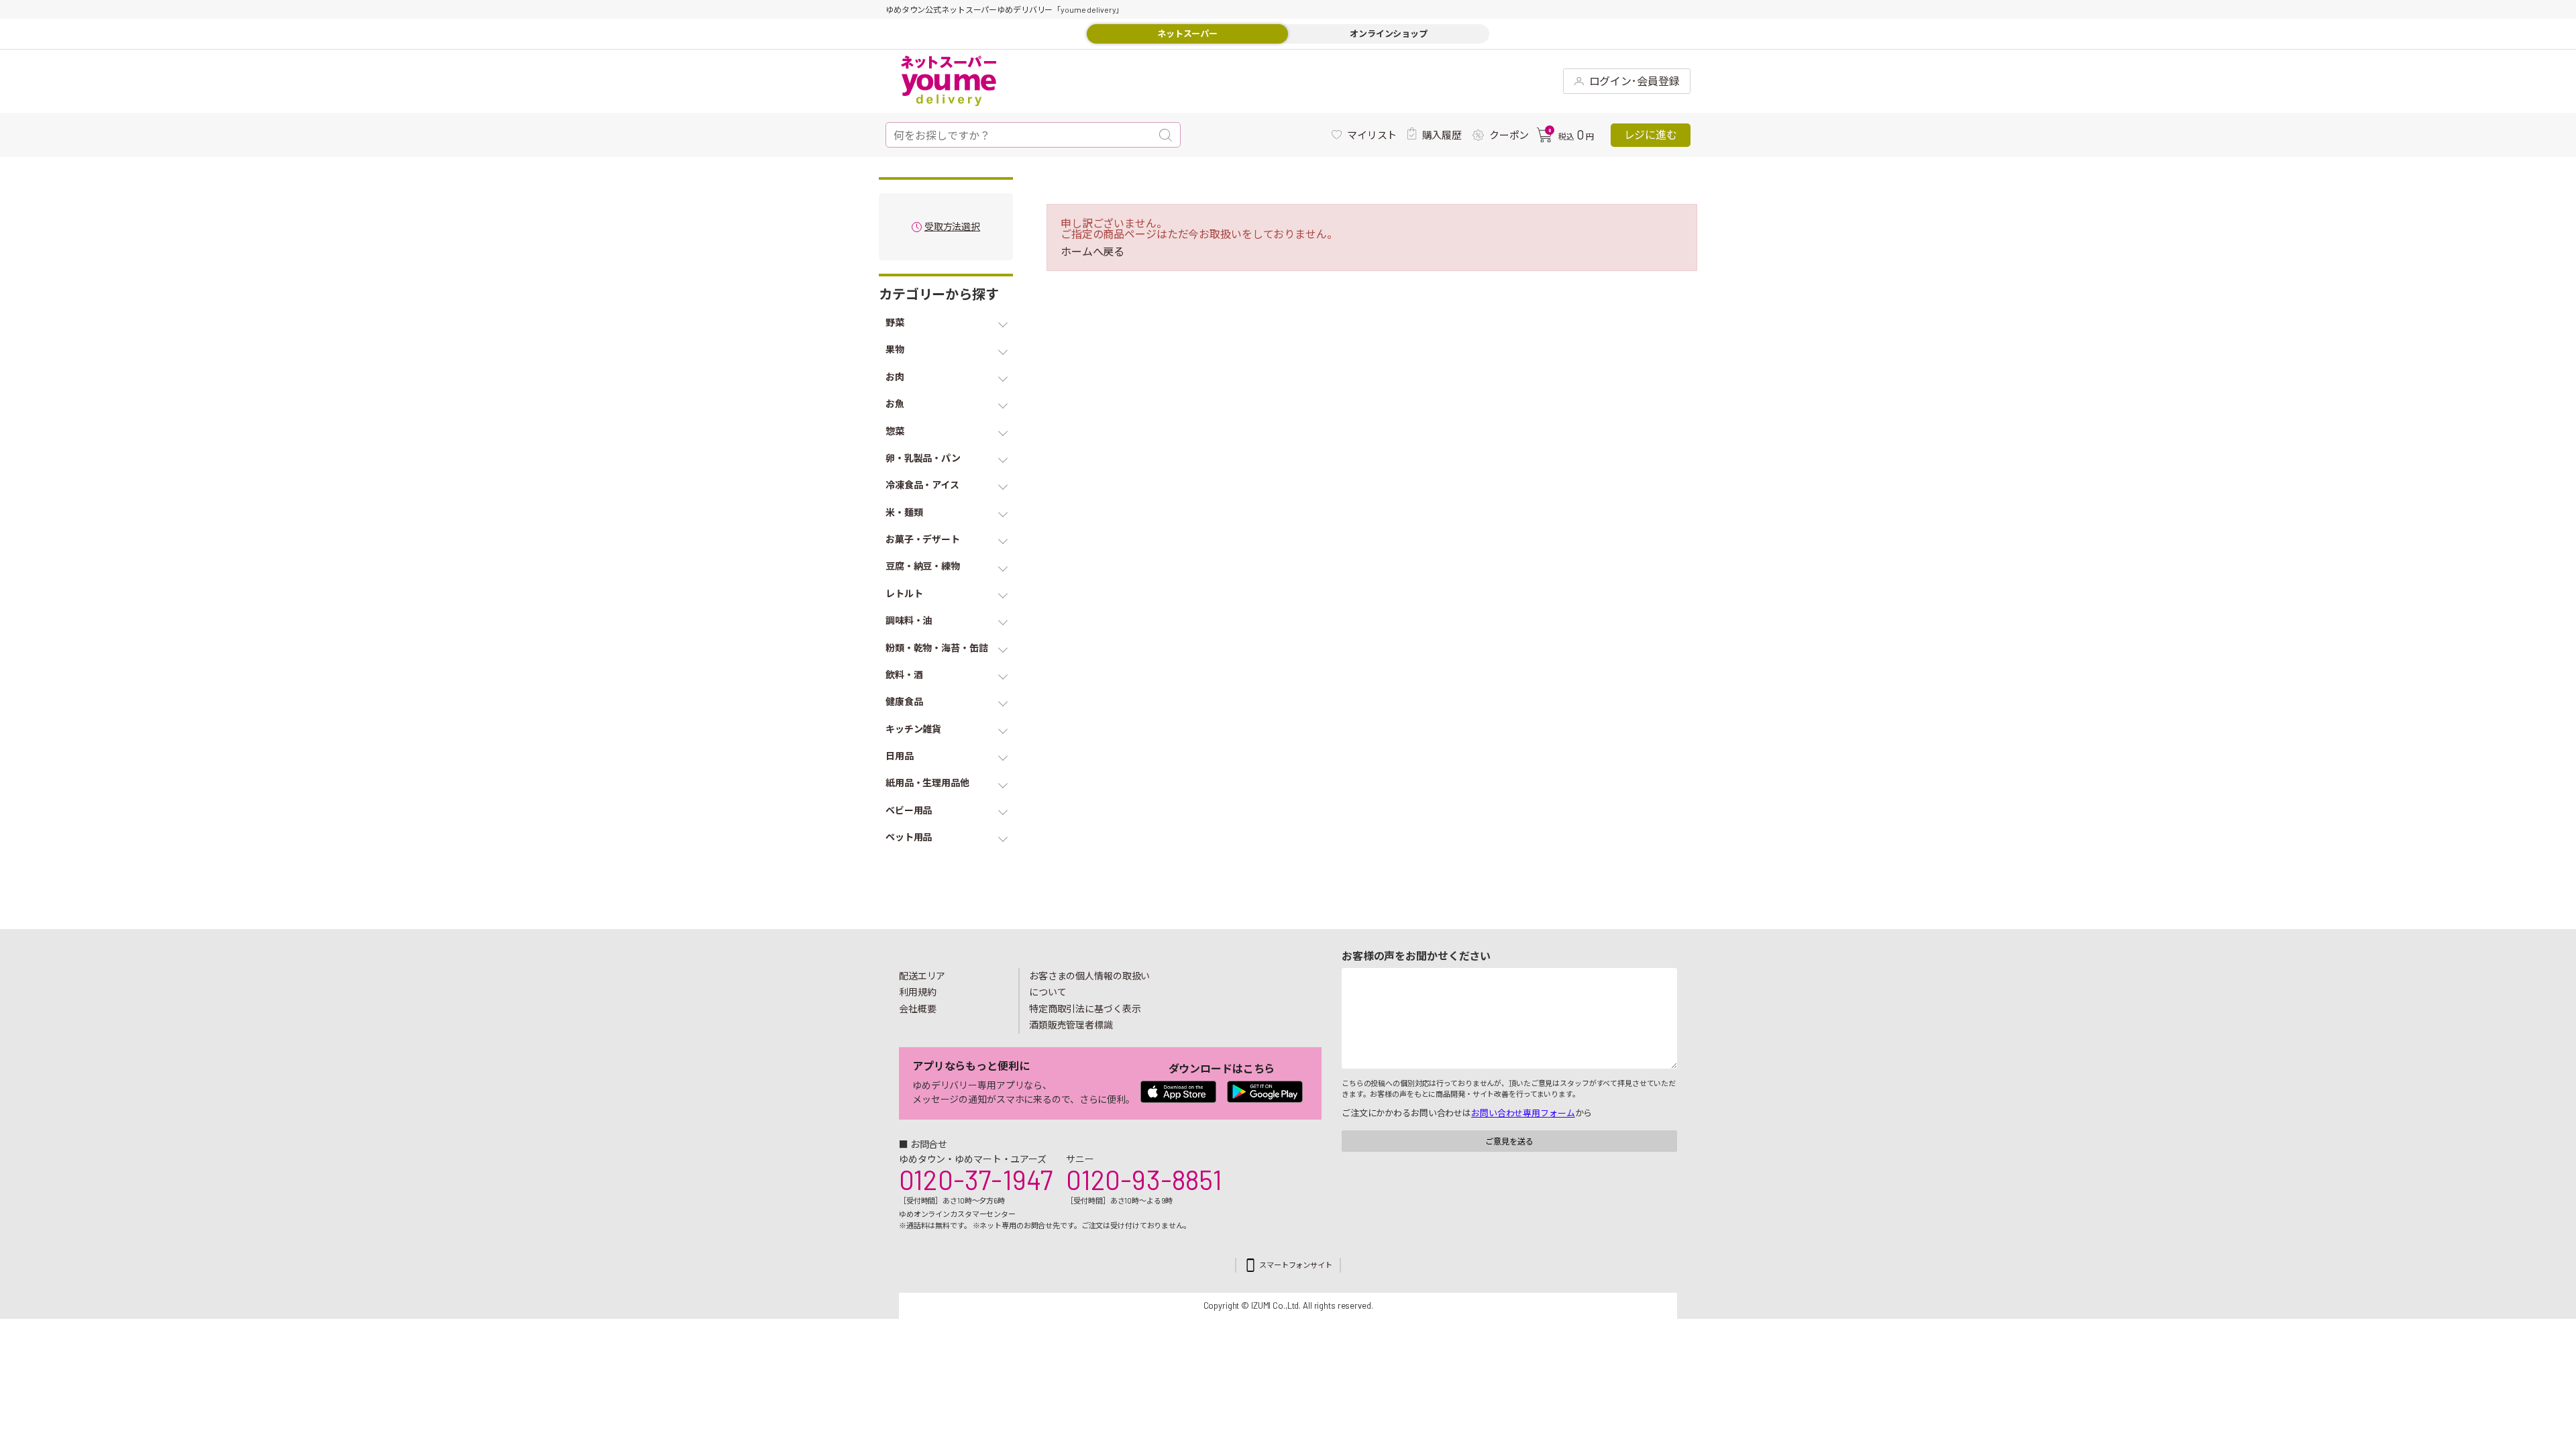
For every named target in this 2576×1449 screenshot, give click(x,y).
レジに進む (1651, 135)
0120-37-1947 (976, 1179)
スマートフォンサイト (1296, 1265)
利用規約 (918, 992)
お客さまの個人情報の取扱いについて (1089, 984)
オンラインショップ (1389, 34)
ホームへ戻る (1092, 252)
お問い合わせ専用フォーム (1523, 1113)
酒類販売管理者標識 (1071, 1025)
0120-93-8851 (1144, 1179)
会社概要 (918, 1009)
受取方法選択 (952, 227)
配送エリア (922, 976)
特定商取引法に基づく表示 (1085, 1009)
